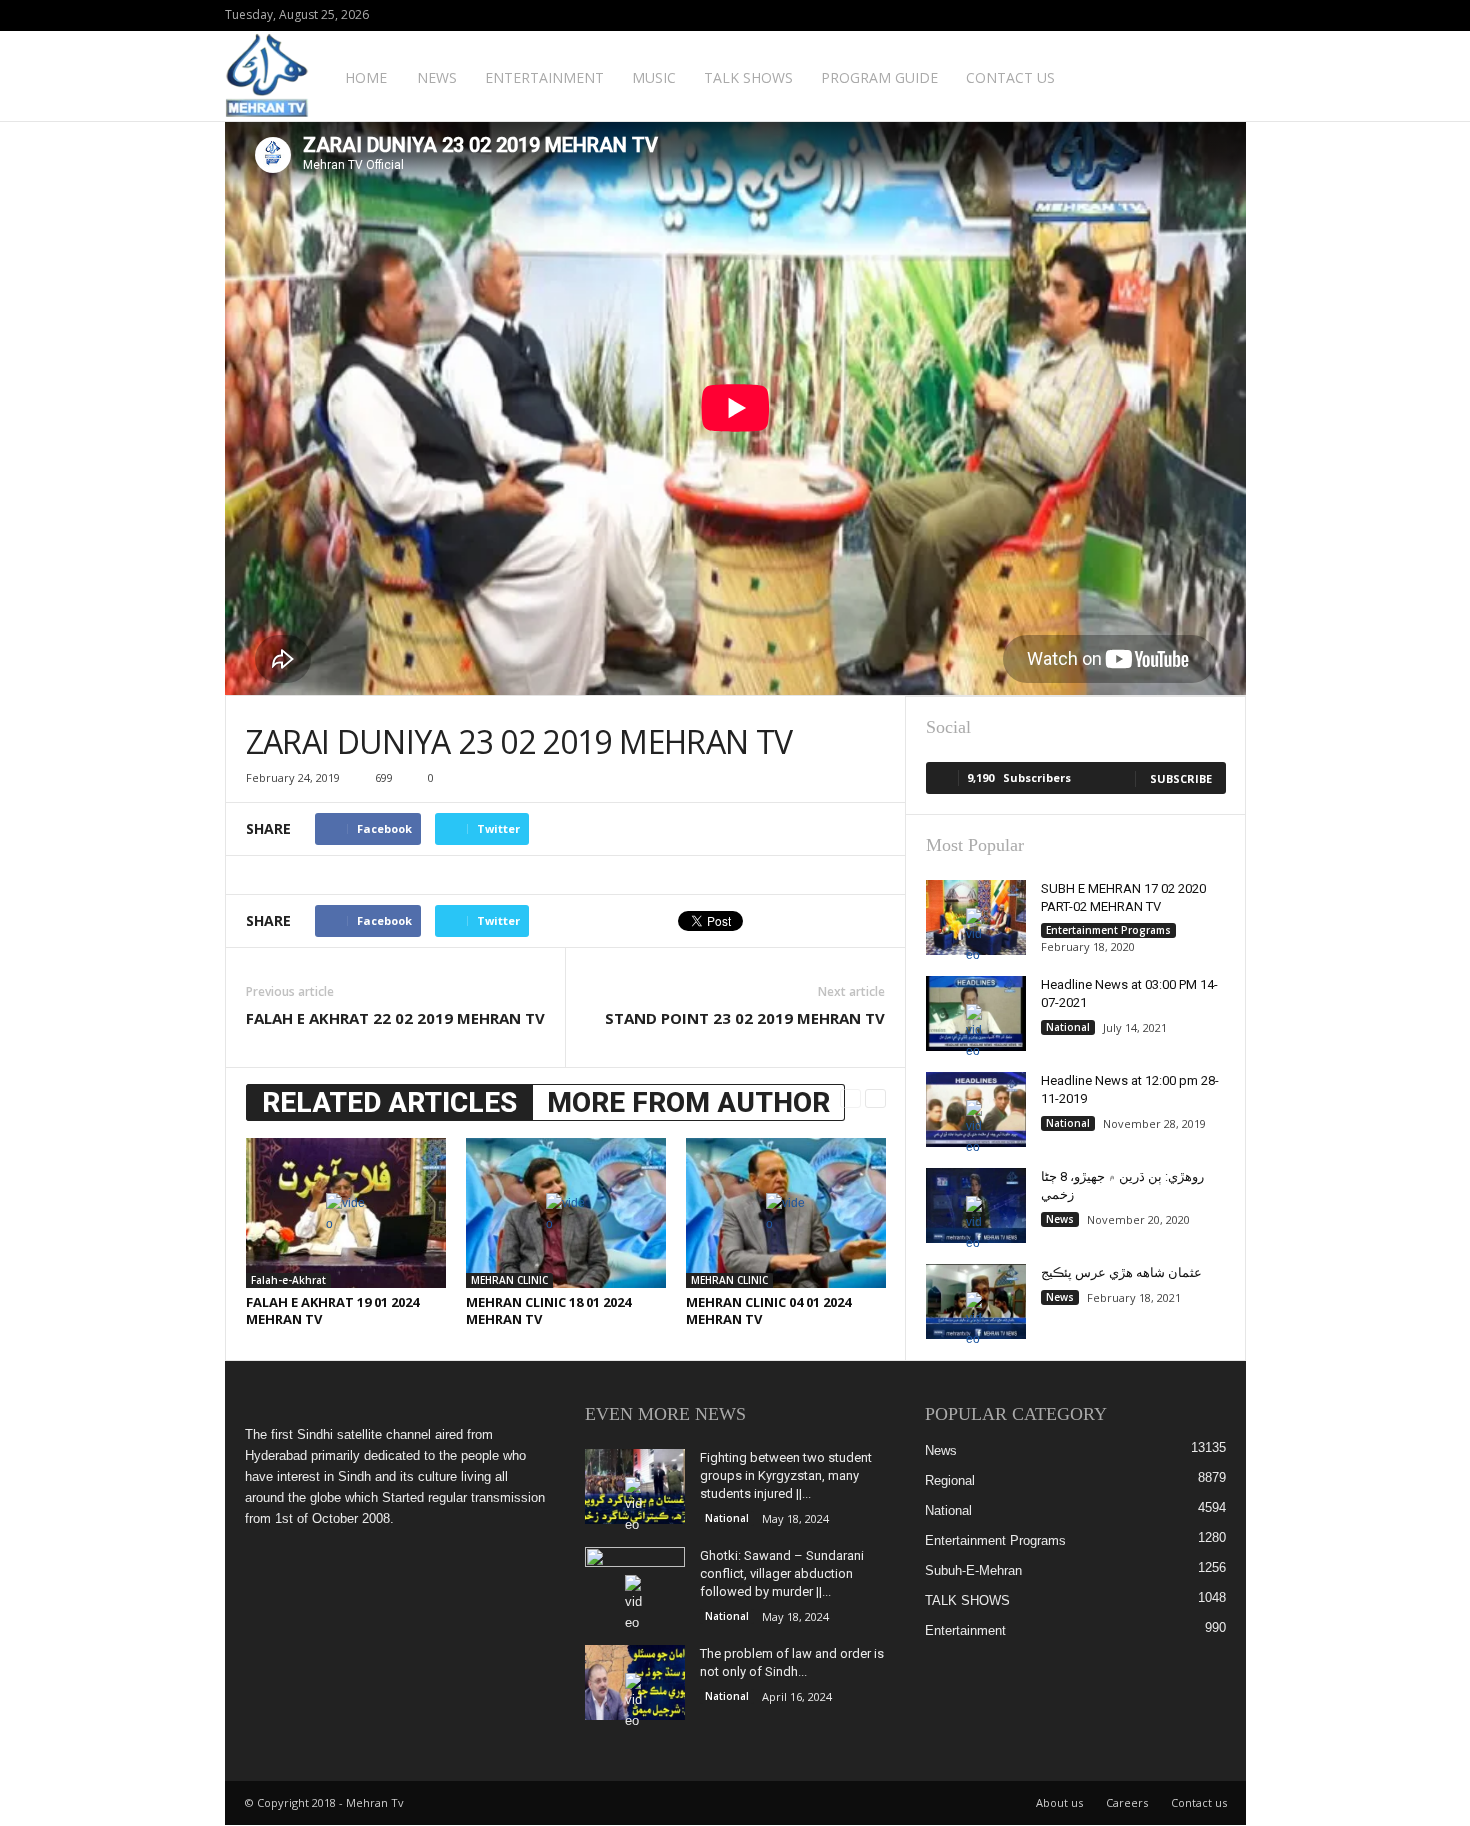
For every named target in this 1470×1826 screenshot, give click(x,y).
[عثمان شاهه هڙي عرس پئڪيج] (976, 1301)
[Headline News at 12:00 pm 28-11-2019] (976, 1109)
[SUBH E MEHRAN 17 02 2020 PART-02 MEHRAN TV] (976, 917)
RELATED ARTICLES (389, 1102)
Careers (1127, 1802)
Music (654, 77)
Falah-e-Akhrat (288, 1280)
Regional (950, 1480)
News (437, 77)
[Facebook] (1200, 15)
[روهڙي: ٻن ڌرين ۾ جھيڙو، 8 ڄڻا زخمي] (976, 1205)
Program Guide (879, 77)
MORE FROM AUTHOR (688, 1102)
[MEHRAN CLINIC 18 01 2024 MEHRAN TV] (566, 1213)
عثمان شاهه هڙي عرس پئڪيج (1121, 1272)
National (1068, 1027)
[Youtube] (1231, 15)
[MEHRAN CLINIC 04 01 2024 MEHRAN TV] (786, 1213)
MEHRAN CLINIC (509, 1280)
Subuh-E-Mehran (973, 1570)
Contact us (1010, 77)
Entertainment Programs (1108, 930)
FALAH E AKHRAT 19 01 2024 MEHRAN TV (332, 1310)
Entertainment (544, 77)
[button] (1216, 76)
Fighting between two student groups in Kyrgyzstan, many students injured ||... (786, 1475)
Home (366, 77)
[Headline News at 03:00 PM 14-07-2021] (976, 1013)
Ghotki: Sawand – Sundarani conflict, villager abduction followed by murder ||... (782, 1573)
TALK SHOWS (748, 77)
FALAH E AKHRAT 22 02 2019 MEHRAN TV (395, 1018)
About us (1059, 1802)
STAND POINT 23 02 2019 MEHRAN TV (745, 1018)
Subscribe (1181, 778)
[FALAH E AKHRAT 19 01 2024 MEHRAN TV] (346, 1213)
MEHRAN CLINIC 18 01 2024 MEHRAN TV (548, 1310)
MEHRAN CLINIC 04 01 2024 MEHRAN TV (768, 1310)
